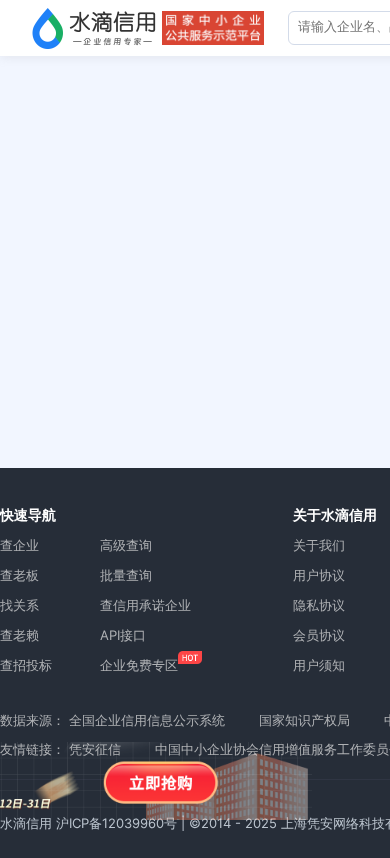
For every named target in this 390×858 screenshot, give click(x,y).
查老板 (19, 575)
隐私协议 (319, 605)
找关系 (19, 605)
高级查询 (126, 545)
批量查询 (126, 575)
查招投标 (26, 665)
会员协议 (319, 635)
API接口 (123, 635)
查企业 (19, 545)
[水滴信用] (94, 28)
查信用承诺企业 (145, 605)
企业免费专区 (139, 665)
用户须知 (319, 665)
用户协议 (319, 575)
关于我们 (319, 545)
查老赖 (19, 635)
